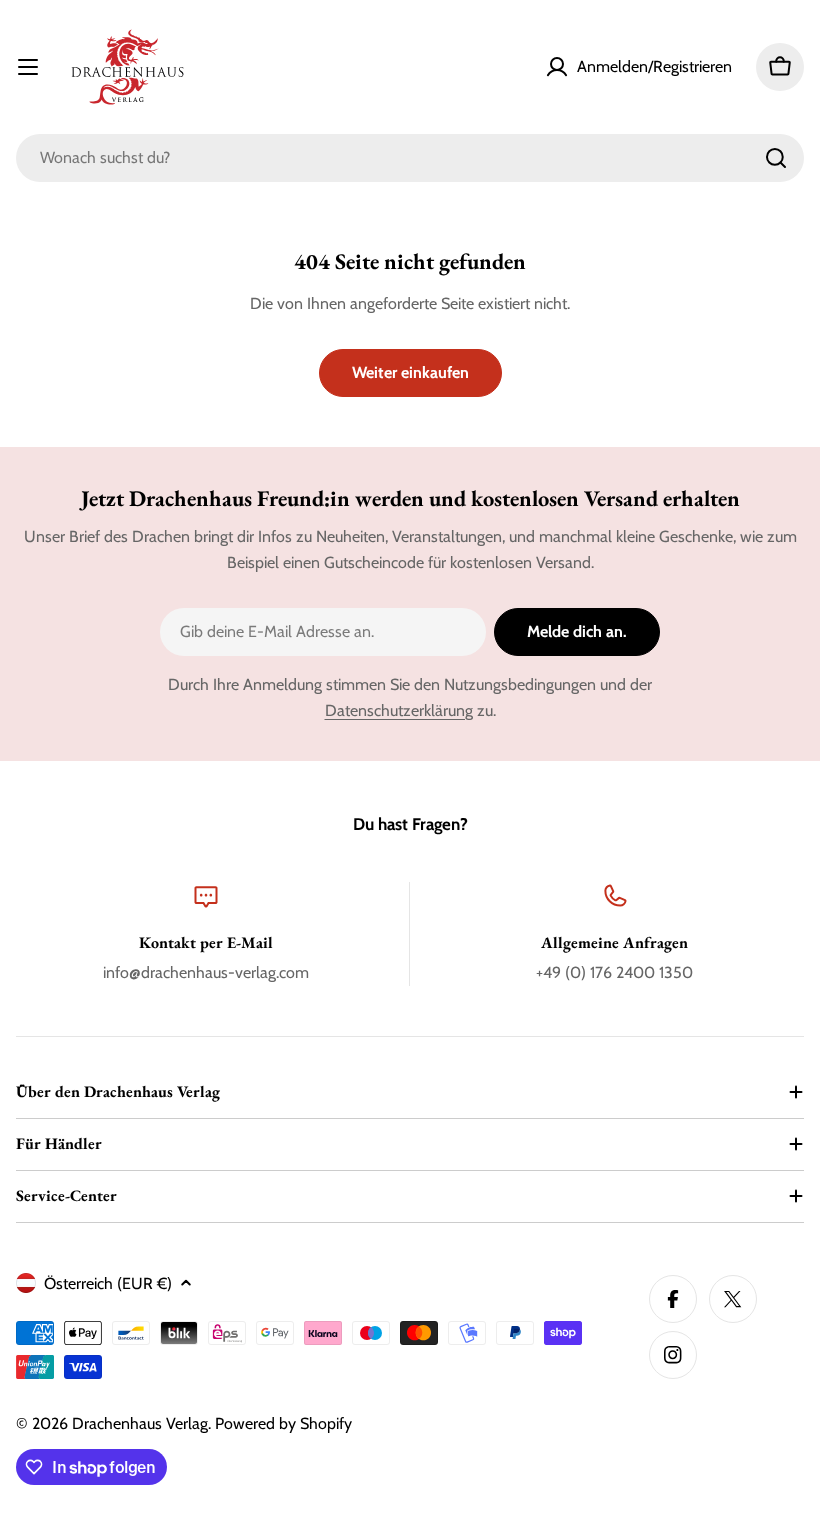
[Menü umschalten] (28, 67)
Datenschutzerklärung (399, 710)
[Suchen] (776, 158)
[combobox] (410, 158)
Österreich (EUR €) (108, 1283)
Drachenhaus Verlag (140, 1423)
